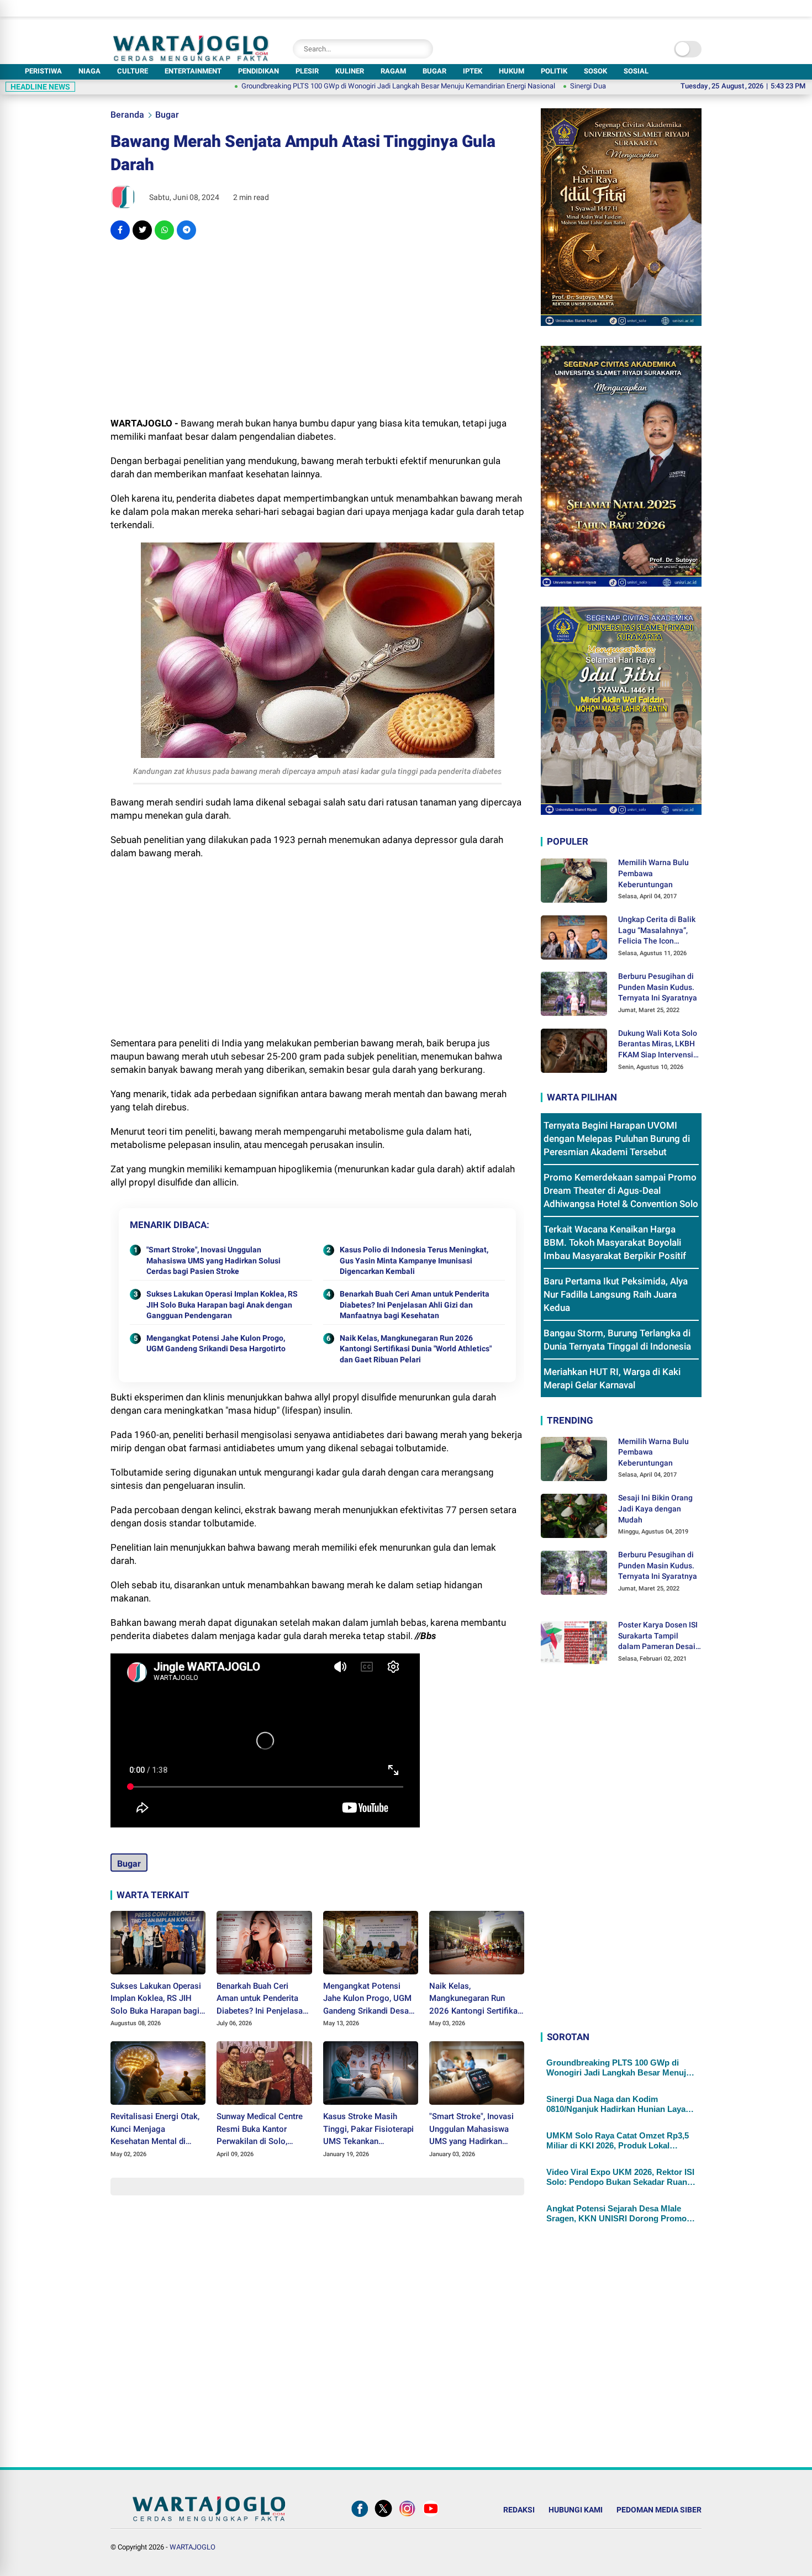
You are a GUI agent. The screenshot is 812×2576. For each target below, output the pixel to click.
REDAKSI (519, 2510)
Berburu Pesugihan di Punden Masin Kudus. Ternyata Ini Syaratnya (658, 987)
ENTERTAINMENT (193, 71)
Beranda (127, 115)
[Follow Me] (383, 2517)
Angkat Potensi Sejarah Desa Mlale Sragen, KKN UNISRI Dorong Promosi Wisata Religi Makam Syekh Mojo (620, 2214)
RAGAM (393, 71)
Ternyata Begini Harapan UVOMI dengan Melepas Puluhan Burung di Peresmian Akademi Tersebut (617, 1139)
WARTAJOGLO (193, 2547)
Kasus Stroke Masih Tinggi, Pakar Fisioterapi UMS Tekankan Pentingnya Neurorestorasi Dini (368, 2130)
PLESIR (307, 71)
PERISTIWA (43, 71)
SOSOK (595, 71)
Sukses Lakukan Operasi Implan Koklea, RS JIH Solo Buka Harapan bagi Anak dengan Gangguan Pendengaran (222, 1305)
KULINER (350, 71)
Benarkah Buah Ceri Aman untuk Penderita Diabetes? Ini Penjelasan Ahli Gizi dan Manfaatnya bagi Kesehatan (415, 1305)
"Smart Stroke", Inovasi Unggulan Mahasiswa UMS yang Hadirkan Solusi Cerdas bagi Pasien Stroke (213, 1260)
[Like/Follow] (360, 2517)
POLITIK (554, 71)
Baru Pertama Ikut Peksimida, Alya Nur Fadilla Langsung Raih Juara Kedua (616, 1294)
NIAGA (89, 71)
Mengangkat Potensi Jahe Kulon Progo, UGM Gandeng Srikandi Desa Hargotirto (216, 1344)
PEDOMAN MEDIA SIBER (659, 2510)
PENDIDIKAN (259, 71)
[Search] (422, 49)
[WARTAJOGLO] (191, 58)
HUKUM (512, 71)
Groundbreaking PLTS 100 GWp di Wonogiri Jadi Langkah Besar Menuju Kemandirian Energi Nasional (318, 86)
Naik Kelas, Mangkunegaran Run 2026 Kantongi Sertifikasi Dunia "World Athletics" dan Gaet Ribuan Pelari (416, 1349)
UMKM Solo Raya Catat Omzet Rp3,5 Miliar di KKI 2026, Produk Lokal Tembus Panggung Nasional (618, 2141)
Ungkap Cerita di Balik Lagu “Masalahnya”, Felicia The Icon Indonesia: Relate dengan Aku (657, 931)
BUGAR (434, 71)
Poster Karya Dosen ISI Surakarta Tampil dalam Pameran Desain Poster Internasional (659, 1636)
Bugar (167, 115)
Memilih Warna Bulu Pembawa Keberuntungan (653, 873)
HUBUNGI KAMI (576, 2510)
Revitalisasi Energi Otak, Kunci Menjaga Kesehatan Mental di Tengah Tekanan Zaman (155, 2130)
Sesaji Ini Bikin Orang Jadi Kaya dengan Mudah (655, 1508)
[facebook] (120, 230)
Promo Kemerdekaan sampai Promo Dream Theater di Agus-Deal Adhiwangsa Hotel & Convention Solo (621, 1190)
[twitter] (142, 230)
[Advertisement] (317, 328)
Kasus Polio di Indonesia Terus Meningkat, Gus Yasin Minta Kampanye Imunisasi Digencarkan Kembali (414, 1260)
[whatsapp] (164, 230)
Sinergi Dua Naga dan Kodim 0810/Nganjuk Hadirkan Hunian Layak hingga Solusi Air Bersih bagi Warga (618, 2104)
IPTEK (473, 71)
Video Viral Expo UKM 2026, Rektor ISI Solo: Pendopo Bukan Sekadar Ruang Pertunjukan (620, 2177)
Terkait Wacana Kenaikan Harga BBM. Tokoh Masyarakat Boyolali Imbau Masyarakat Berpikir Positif (615, 1242)
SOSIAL (636, 71)
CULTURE (133, 71)
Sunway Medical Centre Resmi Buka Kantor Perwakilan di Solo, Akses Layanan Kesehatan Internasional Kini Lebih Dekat (261, 2130)
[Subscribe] (431, 2517)
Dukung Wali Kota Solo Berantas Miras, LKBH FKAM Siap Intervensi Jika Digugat (658, 1045)
